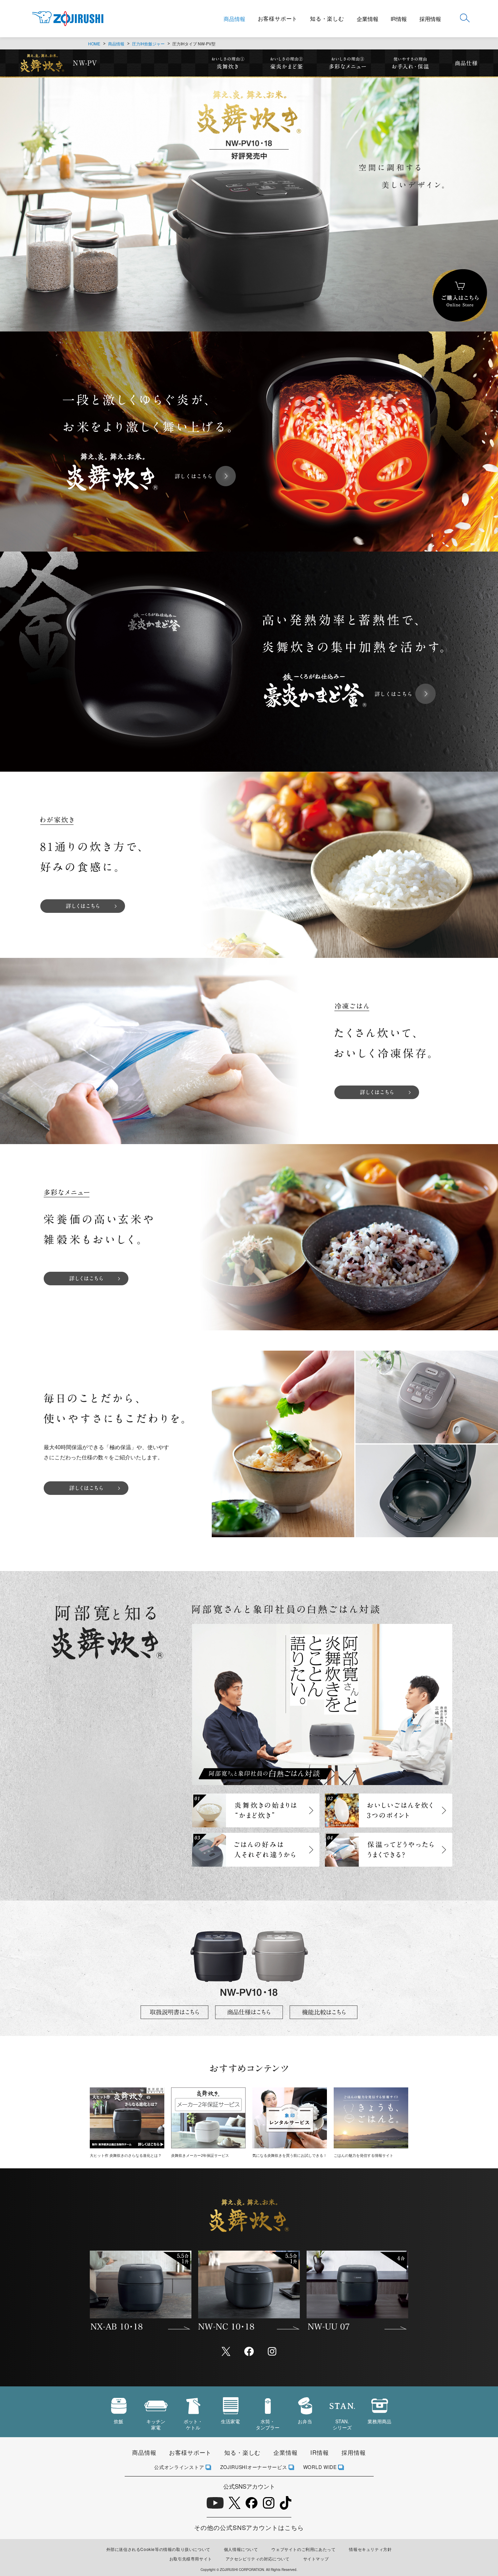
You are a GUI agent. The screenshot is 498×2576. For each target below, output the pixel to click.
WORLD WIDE (320, 2467)
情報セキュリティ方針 (370, 2549)
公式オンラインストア (179, 2467)
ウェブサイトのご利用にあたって (303, 2549)
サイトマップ (316, 2559)
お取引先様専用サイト (191, 2559)
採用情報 (430, 19)
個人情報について (241, 2549)
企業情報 (368, 19)
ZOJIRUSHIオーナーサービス (254, 2467)
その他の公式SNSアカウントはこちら (249, 2527)
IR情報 (399, 19)
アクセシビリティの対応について (258, 2559)
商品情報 (234, 19)
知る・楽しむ (327, 18)
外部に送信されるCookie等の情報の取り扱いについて (158, 2549)
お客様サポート (278, 18)
